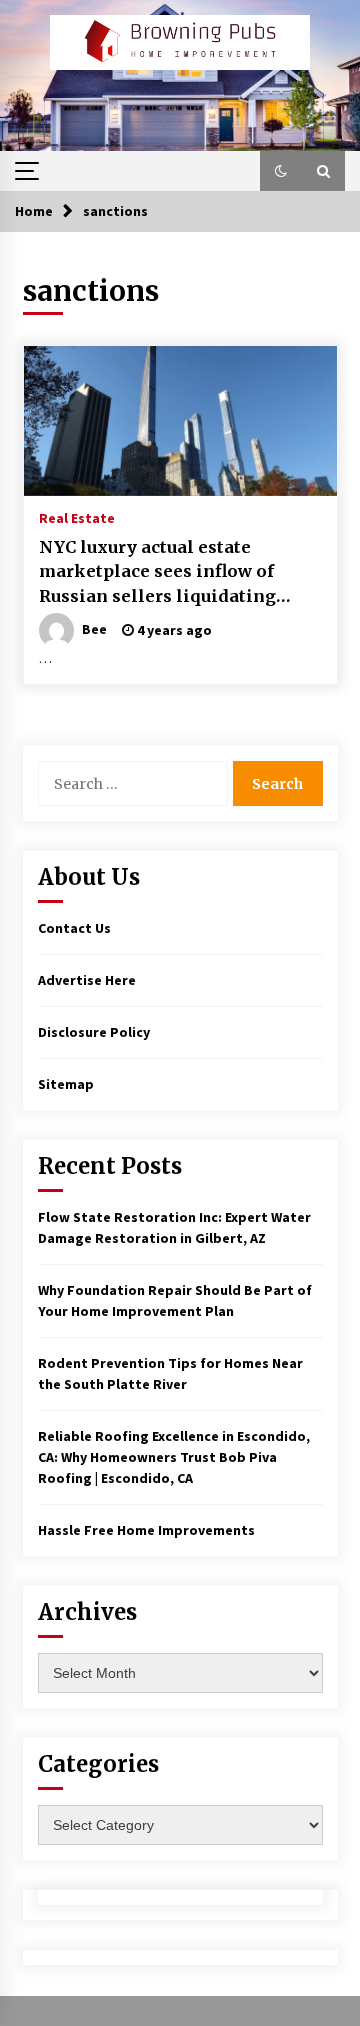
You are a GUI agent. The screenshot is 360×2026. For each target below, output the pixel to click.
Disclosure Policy (94, 1032)
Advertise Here (87, 980)
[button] (281, 171)
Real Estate (77, 517)
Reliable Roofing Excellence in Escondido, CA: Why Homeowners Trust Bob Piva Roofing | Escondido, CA (174, 1457)
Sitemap (66, 1084)
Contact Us (74, 928)
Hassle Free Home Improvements (146, 1530)
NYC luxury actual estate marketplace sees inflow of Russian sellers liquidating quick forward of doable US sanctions (157, 573)
